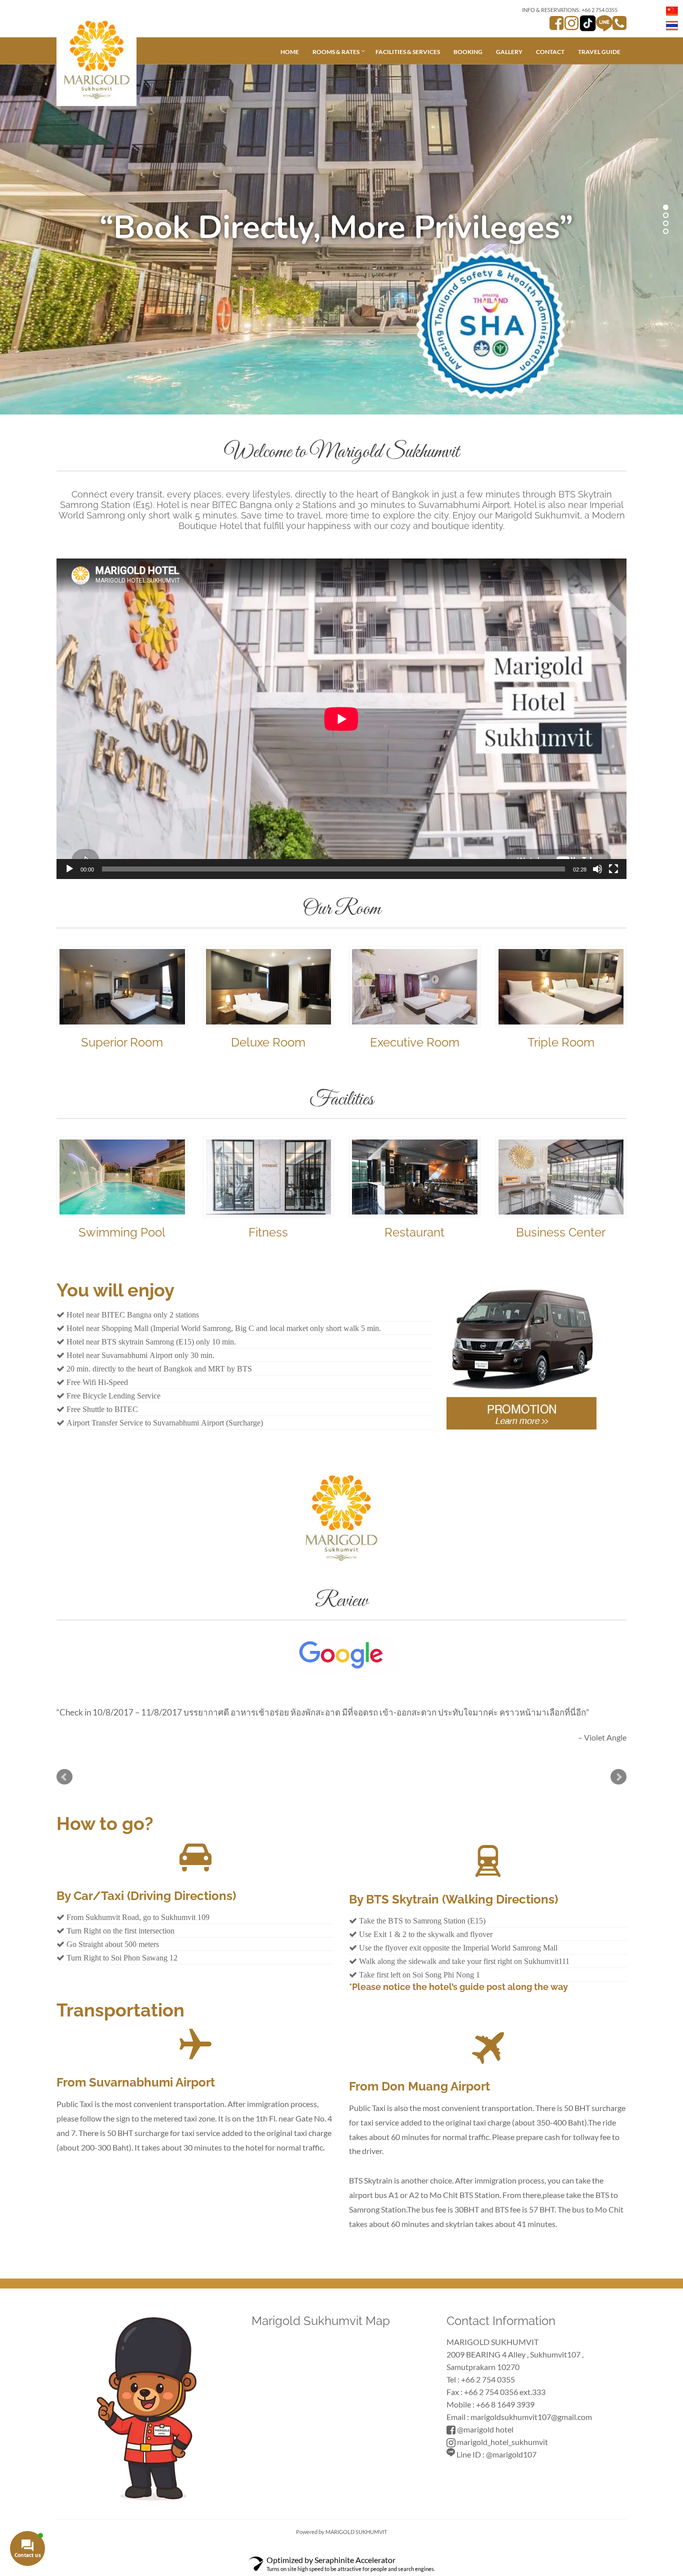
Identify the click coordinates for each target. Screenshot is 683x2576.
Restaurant (414, 1232)
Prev (64, 1777)
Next (618, 1777)
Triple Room (561, 1042)
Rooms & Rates (336, 52)
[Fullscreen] (613, 869)
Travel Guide (599, 52)
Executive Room (415, 1042)
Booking (468, 52)
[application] (341, 719)
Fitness (268, 1232)
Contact (550, 52)
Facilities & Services (408, 52)
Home (290, 52)
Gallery (509, 52)
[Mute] (597, 869)
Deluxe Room (268, 1042)
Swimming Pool (122, 1232)
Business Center (561, 1232)
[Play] (69, 869)
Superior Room (122, 1042)
